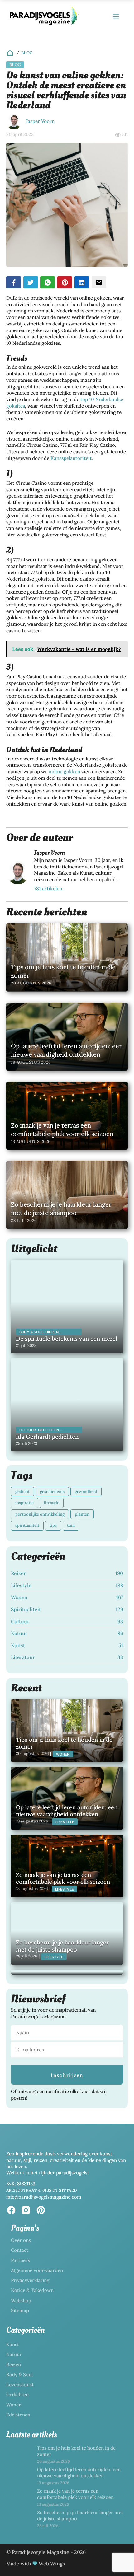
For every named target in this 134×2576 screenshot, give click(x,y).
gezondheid (86, 1491)
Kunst (13, 2344)
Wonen (14, 2405)
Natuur (14, 2354)
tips (53, 1525)
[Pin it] (65, 282)
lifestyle (52, 1503)
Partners (20, 2260)
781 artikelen (48, 888)
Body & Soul (19, 2375)
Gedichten (17, 2394)
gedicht (22, 1491)
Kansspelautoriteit (71, 458)
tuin (71, 1525)
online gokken (64, 771)
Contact (20, 2250)
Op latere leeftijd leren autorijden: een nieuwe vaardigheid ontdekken (79, 2473)
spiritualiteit (27, 1525)
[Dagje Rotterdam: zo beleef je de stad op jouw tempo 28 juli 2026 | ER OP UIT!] (67, 1972)
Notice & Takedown (32, 2290)
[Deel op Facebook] (14, 282)
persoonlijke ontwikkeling (40, 1514)
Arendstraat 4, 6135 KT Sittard (42, 2190)
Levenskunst (20, 2384)
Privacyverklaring (30, 2280)
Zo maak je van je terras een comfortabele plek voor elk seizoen (75, 2494)
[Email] (99, 282)
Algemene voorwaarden (37, 2270)
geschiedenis (52, 1491)
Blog (27, 53)
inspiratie (24, 1503)
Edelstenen (18, 2415)
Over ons (21, 2240)
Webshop (21, 2300)
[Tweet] (31, 282)
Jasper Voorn (40, 121)
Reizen (14, 2365)
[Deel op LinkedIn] (82, 282)
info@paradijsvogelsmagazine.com (44, 2197)
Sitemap (20, 2310)
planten (82, 1514)
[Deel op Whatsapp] (48, 282)
